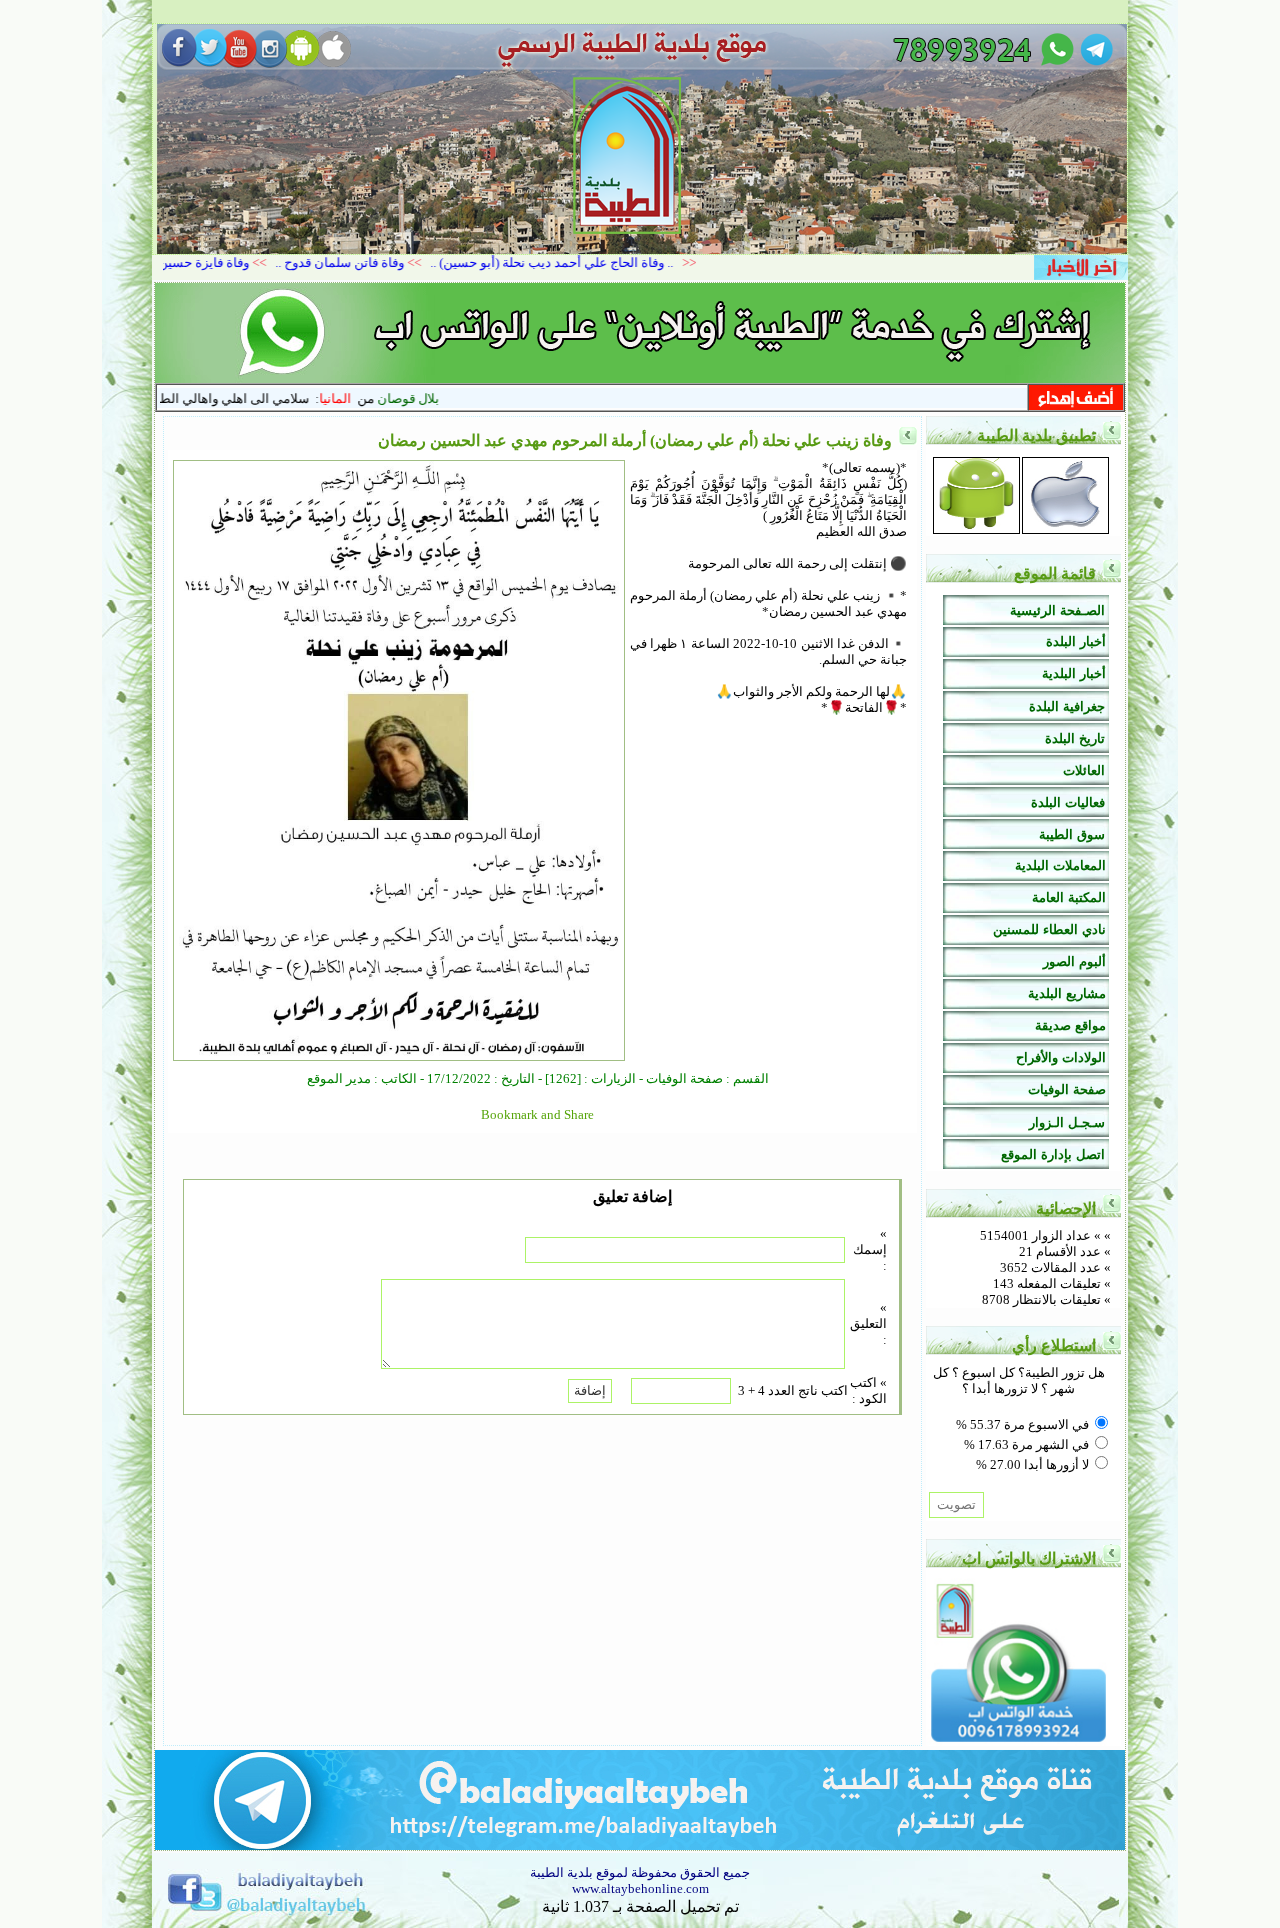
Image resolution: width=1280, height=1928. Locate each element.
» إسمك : (870, 1249)
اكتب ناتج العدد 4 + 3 (793, 1390)
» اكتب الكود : (868, 1390)
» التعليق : (868, 1323)
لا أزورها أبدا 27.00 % (1032, 1464)
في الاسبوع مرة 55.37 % (1022, 1424)
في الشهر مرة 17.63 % (1026, 1444)
